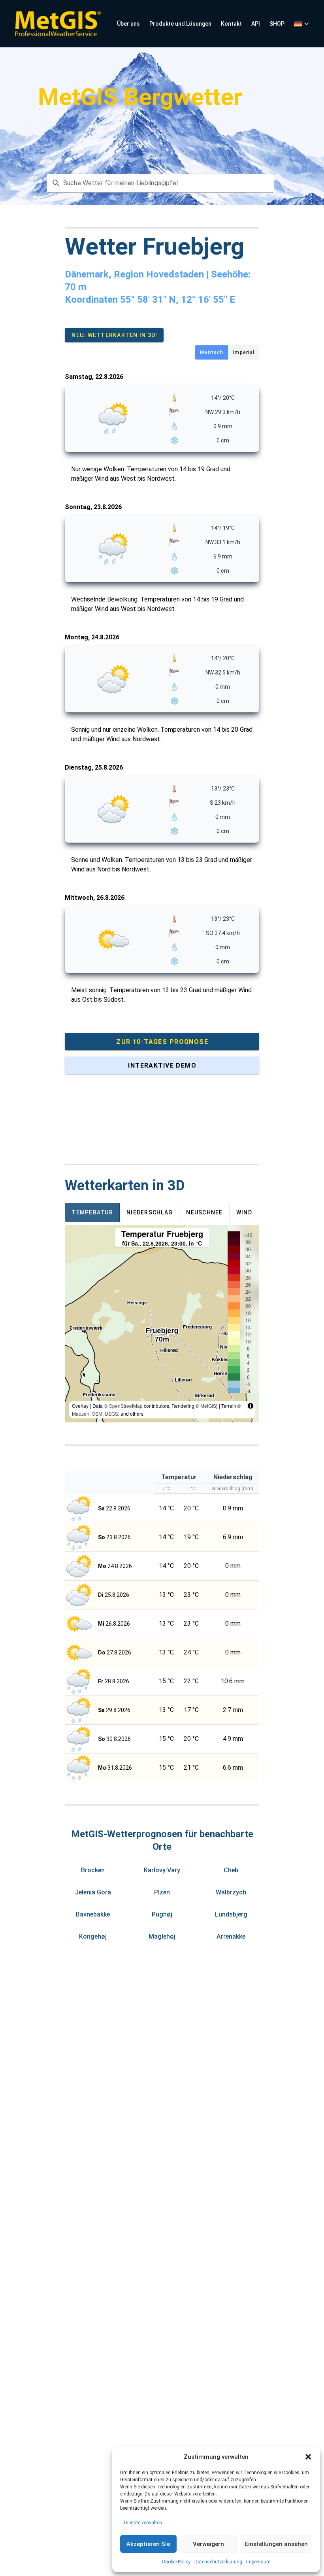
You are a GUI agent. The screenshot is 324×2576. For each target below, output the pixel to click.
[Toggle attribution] (251, 1406)
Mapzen (81, 1414)
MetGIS (208, 1406)
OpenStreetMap (126, 1406)
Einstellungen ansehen (276, 2544)
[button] (308, 2457)
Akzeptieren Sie (148, 2544)
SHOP (277, 24)
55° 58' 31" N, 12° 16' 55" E (178, 300)
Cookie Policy (176, 2562)
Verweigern (208, 2544)
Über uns (128, 24)
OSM (97, 1414)
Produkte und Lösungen (180, 24)
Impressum (258, 2562)
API (256, 24)
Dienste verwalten (143, 2523)
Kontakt (231, 24)
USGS (111, 1414)
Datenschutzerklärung (218, 2562)
